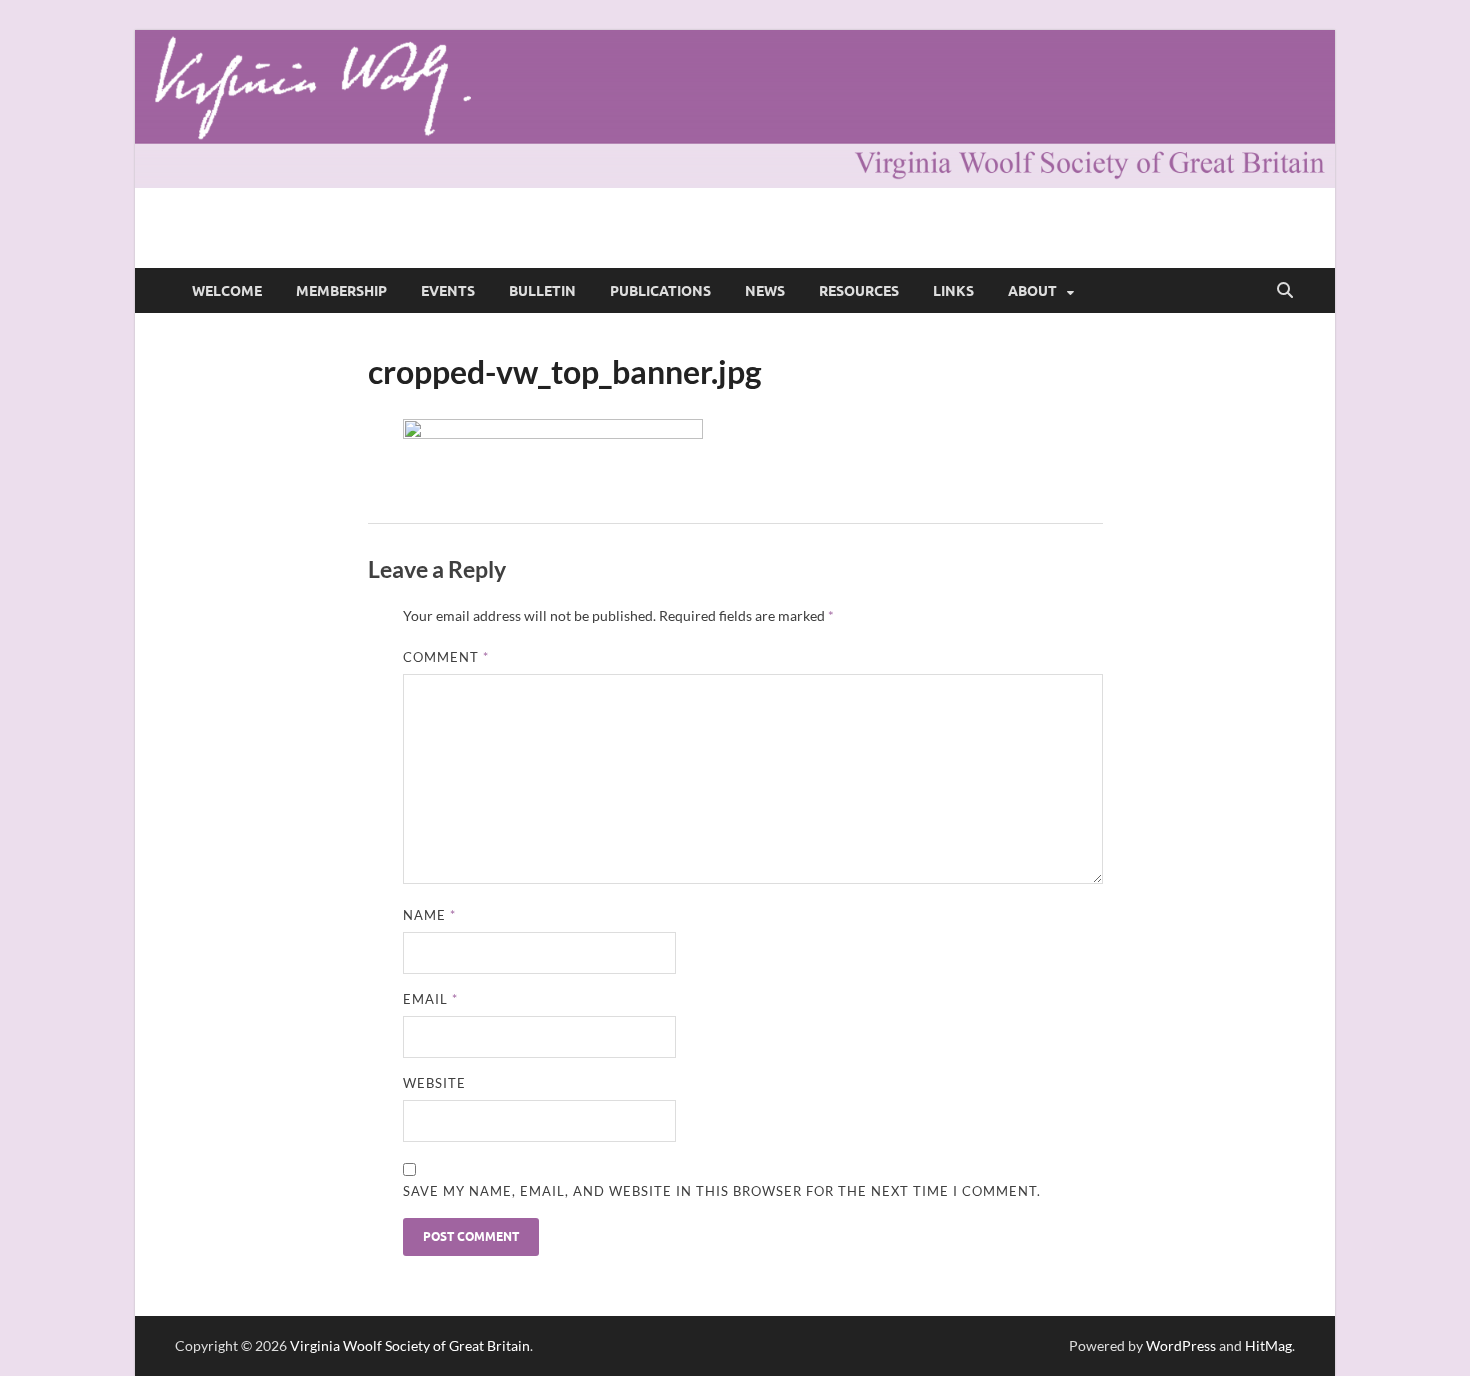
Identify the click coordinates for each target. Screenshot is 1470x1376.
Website (434, 1083)
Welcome (227, 291)
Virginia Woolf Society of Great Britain (410, 1345)
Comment (446, 657)
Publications (660, 291)
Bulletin (542, 291)
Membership (341, 291)
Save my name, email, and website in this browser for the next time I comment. (722, 1191)
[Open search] (1285, 291)
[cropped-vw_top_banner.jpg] (553, 432)
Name (429, 915)
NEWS (765, 291)
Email (430, 999)
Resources (859, 291)
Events (448, 291)
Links (953, 291)
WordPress (1181, 1345)
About (1032, 291)
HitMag (1268, 1345)
